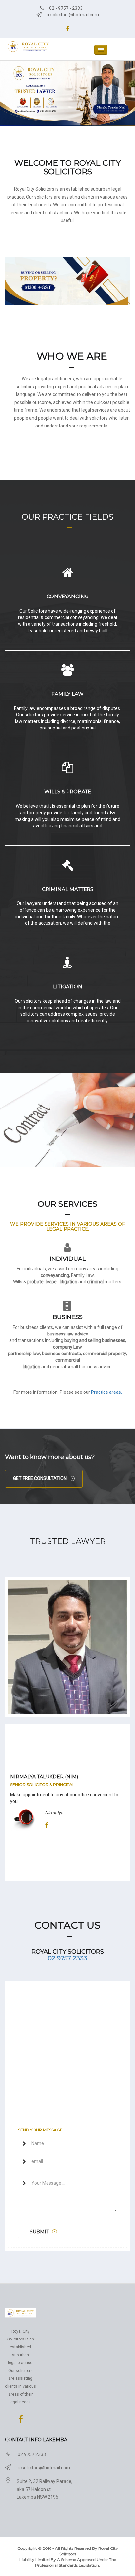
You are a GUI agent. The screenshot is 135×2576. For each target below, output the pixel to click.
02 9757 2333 (67, 1958)
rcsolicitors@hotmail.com (72, 15)
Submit (39, 2232)
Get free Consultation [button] (40, 1478)
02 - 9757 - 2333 (65, 8)
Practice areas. (106, 1392)
